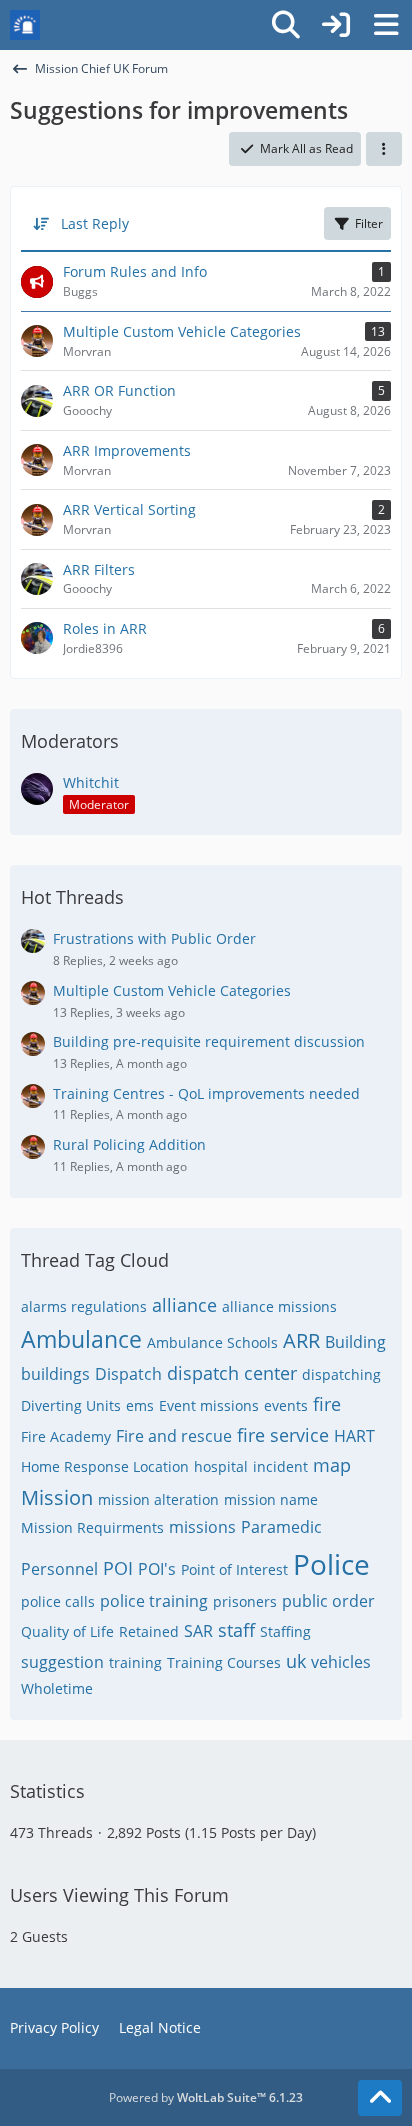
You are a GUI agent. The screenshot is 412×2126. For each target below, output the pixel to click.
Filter (369, 223)
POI (118, 1568)
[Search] (286, 25)
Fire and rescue (174, 1436)
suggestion (62, 1662)
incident (280, 1466)
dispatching (341, 1374)
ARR (301, 1340)
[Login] (336, 25)
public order (328, 1601)
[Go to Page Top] (380, 2098)
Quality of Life (67, 1631)
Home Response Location (105, 1466)
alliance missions (279, 1306)
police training (154, 1601)
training (135, 1662)
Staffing (285, 1631)
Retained (149, 1631)
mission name (271, 1499)
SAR (198, 1631)
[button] (384, 149)
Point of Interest (234, 1569)
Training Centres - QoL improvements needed (206, 1093)
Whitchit (91, 782)
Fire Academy (66, 1436)
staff (236, 1630)
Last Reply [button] (95, 223)
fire (327, 1404)
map (332, 1465)
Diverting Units (71, 1405)
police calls (58, 1601)
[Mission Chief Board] (25, 25)
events (286, 1405)
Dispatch (128, 1374)
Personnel (59, 1569)
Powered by (206, 2097)
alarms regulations (84, 1306)
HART (354, 1436)
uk (296, 1661)
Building (355, 1342)
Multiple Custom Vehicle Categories (172, 990)
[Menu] (386, 25)
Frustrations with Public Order (154, 938)
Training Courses (224, 1662)
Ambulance (81, 1339)
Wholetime (57, 1688)
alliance (184, 1305)
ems (140, 1405)
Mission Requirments (92, 1527)
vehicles (341, 1662)
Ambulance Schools (212, 1342)
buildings (55, 1374)
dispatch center (232, 1373)
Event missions (209, 1405)
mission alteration (158, 1499)
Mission (57, 1497)
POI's (157, 1569)
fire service (283, 1435)
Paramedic (281, 1527)
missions (202, 1527)
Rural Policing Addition (129, 1144)
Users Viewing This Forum (119, 1895)
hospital (221, 1466)
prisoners (245, 1601)
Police (331, 1564)
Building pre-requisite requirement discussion (209, 1041)
